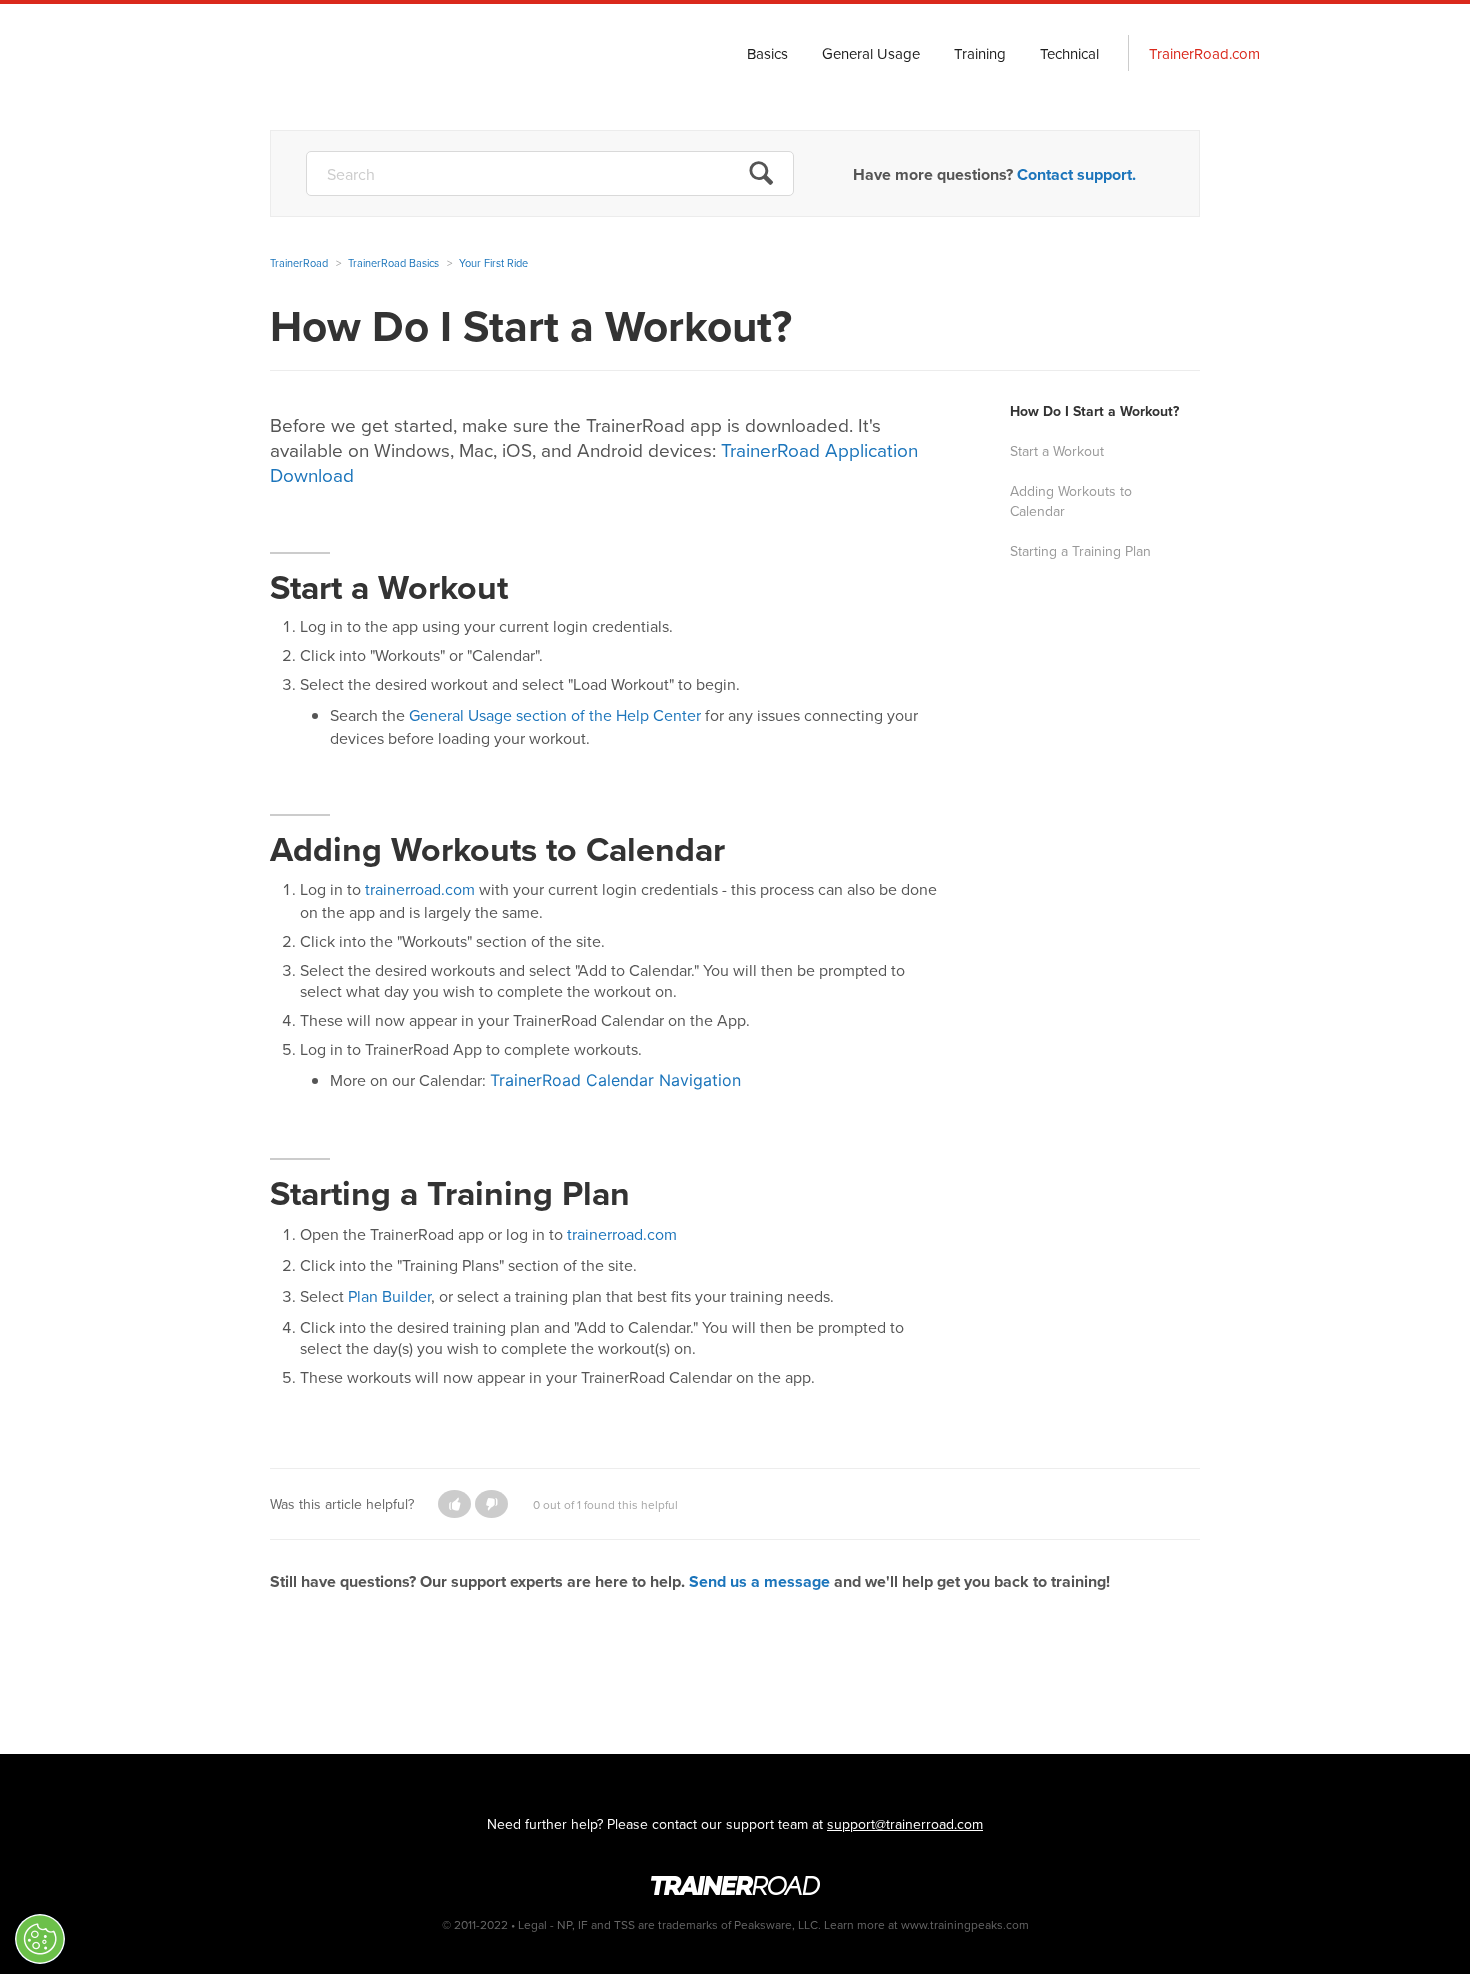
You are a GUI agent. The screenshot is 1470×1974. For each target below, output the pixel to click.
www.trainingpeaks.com (965, 1924)
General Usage (871, 53)
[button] (454, 1504)
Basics (767, 53)
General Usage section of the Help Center (555, 715)
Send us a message (759, 1581)
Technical (1069, 53)
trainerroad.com (420, 889)
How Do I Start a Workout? (1094, 411)
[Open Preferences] (40, 1939)
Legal (532, 1924)
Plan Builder (389, 1296)
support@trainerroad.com (905, 1824)
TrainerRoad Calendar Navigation (618, 1080)
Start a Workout (1057, 451)
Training (980, 53)
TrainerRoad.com (1204, 53)
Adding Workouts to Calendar (1071, 501)
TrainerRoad (305, 54)
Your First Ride (493, 263)
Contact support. (1076, 174)
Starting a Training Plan (1080, 551)
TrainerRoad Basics (393, 263)
